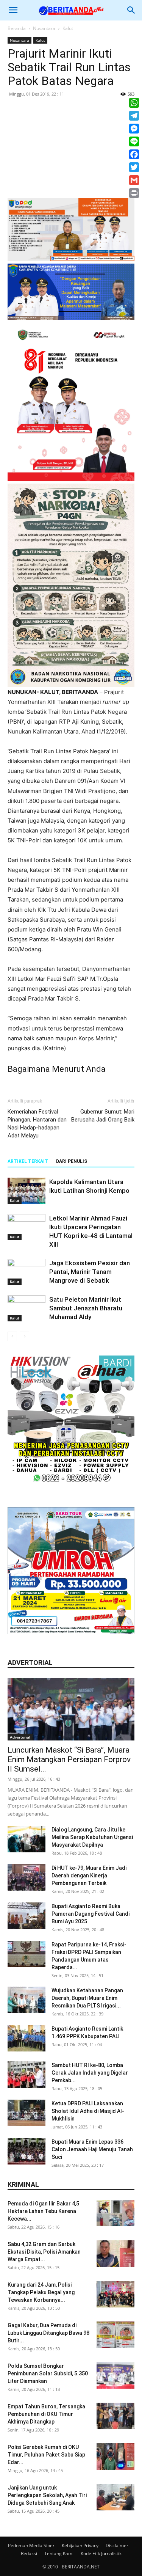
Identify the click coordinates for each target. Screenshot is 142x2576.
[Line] (134, 141)
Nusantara (44, 28)
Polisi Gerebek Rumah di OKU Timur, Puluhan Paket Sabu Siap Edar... (46, 2455)
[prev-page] (12, 1336)
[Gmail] (134, 180)
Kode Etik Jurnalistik (101, 2553)
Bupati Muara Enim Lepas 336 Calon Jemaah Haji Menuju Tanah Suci (92, 2149)
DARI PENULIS (72, 1161)
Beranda (17, 28)
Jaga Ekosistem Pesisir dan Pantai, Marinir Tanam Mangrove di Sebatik (90, 1272)
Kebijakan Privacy (80, 2545)
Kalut (68, 28)
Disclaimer (117, 2545)
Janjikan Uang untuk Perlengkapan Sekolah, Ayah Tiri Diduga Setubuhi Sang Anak (47, 2495)
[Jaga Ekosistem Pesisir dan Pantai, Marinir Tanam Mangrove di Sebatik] (27, 1272)
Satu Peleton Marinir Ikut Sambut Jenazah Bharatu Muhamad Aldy (86, 1308)
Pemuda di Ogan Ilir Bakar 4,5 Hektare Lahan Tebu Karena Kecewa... (43, 2211)
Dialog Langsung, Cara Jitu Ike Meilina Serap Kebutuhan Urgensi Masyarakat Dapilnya (92, 1837)
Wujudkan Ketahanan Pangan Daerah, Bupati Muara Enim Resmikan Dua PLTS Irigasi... (87, 1998)
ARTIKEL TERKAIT (28, 1161)
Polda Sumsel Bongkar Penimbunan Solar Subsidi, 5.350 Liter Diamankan (48, 2373)
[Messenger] (134, 129)
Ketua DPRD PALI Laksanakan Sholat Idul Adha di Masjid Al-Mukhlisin (88, 2111)
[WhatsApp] (134, 103)
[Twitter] (134, 167)
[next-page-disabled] (24, 1336)
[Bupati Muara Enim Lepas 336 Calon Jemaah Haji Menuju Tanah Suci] (27, 2151)
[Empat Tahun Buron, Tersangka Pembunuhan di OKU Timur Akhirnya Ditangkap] (115, 2416)
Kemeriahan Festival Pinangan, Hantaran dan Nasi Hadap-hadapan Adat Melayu (37, 1124)
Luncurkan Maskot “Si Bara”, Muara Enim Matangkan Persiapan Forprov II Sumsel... (69, 1759)
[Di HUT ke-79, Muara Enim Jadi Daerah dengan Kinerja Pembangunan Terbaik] (27, 1877)
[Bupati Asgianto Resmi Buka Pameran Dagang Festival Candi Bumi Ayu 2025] (27, 1916)
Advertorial (20, 1737)
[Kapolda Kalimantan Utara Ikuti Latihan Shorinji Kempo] (27, 1191)
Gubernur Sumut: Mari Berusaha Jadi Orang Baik (103, 1116)
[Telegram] (134, 116)
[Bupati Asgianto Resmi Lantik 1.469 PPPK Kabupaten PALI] (27, 2038)
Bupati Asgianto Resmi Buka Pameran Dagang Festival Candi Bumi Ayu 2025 (91, 1914)
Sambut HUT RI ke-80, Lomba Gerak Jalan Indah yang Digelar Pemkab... (90, 2073)
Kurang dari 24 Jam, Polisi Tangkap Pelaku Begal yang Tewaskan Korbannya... (41, 2292)
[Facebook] (134, 154)
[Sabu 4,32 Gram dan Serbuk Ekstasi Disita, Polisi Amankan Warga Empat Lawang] (115, 2254)
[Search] (131, 10)
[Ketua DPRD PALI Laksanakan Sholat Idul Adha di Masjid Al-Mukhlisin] (27, 2113)
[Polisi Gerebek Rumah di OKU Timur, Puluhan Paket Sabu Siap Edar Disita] (115, 2457)
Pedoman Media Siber (31, 2545)
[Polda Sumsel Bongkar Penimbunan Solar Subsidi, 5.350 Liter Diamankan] (115, 2375)
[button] (13, 10)
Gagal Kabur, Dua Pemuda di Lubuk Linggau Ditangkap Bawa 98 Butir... (48, 2333)
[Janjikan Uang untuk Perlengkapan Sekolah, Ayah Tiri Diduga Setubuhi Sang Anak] (115, 2497)
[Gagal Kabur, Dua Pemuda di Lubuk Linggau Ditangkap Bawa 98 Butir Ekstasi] (115, 2335)
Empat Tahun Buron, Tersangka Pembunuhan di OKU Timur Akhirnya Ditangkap (46, 2414)
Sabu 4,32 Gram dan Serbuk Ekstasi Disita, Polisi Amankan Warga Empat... (44, 2252)
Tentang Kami (59, 2553)
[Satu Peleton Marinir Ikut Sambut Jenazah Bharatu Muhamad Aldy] (27, 1308)
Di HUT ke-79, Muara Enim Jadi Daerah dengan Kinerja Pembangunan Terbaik (89, 1875)
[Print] (134, 193)
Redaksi (29, 2553)
